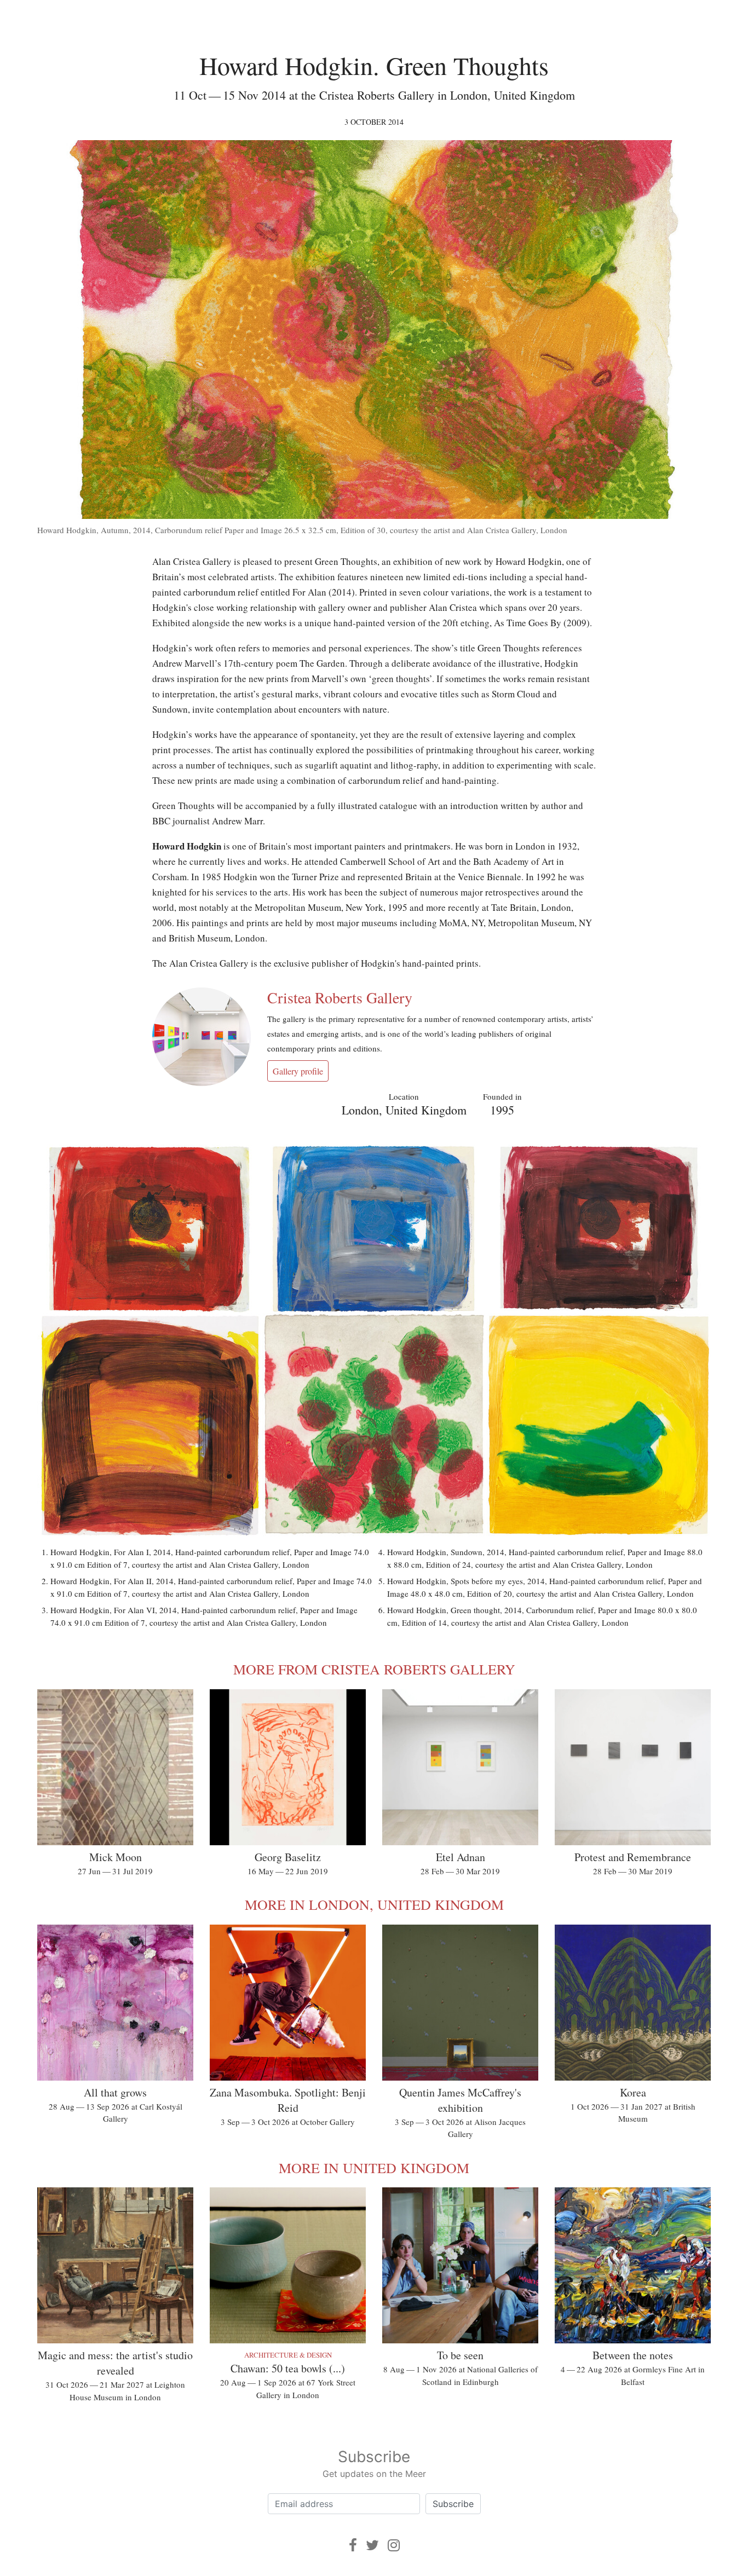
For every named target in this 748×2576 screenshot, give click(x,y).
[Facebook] (353, 2545)
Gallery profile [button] (298, 1071)
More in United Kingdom (374, 2168)
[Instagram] (394, 2545)
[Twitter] (372, 2545)
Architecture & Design (288, 2355)
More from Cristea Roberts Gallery (374, 1669)
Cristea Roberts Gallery (340, 997)
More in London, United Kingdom (374, 1904)
